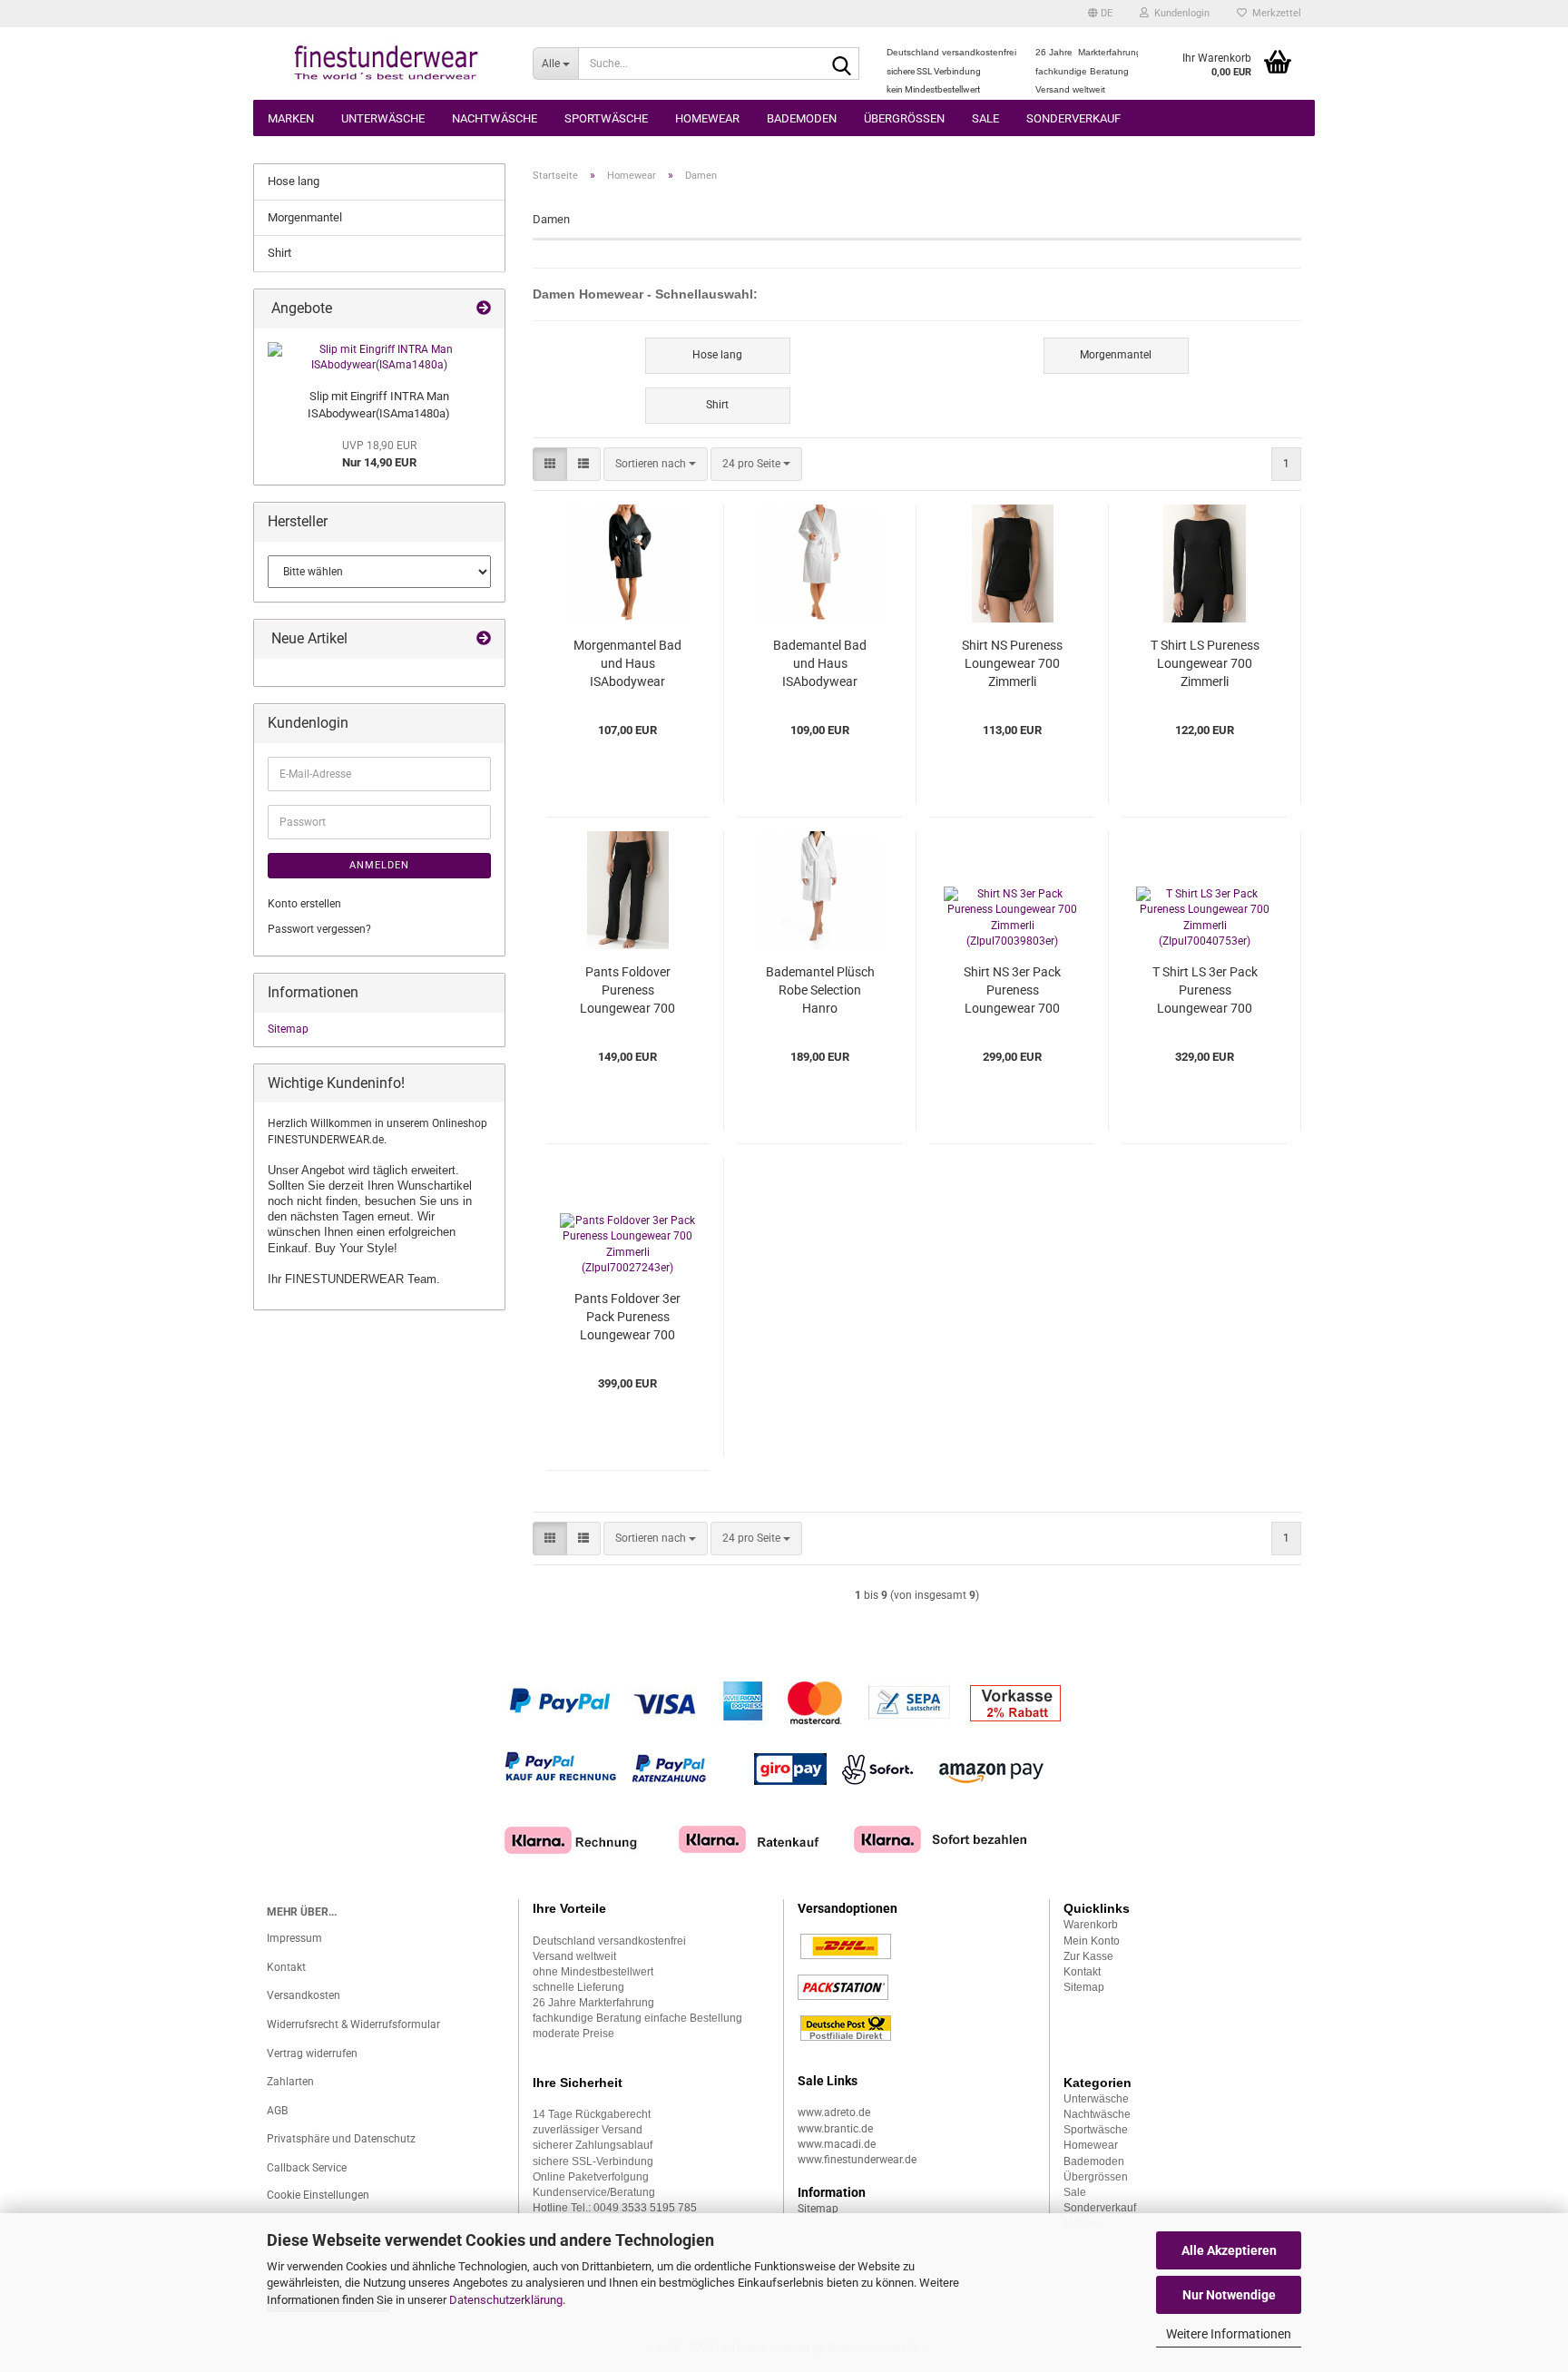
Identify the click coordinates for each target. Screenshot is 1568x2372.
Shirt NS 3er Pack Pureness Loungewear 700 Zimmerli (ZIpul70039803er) (1012, 991)
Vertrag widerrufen (312, 2053)
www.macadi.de (837, 2144)
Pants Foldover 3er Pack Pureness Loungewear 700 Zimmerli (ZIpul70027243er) (627, 1318)
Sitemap (288, 1029)
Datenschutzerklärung (506, 2300)
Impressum (294, 1938)
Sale (985, 118)
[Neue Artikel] (484, 639)
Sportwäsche (606, 118)
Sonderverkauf (1073, 118)
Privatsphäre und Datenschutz (341, 2139)
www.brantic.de (835, 2129)
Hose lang (294, 181)
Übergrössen (904, 118)
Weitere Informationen (1229, 2334)
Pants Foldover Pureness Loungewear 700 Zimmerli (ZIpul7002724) (627, 991)
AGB (277, 2111)
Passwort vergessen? (319, 929)
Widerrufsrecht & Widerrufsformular (353, 2024)
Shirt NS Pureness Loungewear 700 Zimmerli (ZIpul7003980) (1012, 664)
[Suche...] (842, 64)
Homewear (707, 118)
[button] (1100, 14)
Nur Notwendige (1229, 2295)
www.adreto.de (834, 2112)
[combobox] (656, 464)
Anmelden (379, 865)
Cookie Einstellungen (318, 2195)
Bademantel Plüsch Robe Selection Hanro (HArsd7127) (820, 991)
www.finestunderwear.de (857, 2160)
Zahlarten (290, 2082)
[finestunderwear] (386, 64)
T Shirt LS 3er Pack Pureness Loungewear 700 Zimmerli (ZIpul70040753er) (1205, 991)
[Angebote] (484, 309)
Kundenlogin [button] (1179, 13)
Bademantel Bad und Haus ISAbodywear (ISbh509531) (820, 664)
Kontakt (286, 1967)
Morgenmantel (305, 217)
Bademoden (802, 118)
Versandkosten (304, 1995)
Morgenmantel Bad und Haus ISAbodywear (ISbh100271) (627, 664)
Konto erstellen (304, 904)
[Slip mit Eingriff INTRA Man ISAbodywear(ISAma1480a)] (379, 358)
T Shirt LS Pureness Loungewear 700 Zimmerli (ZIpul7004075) (1205, 664)
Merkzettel (1274, 13)
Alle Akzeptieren (1229, 2250)
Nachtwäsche (495, 118)
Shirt (279, 253)
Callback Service (307, 2168)
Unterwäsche (383, 118)
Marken (291, 118)
